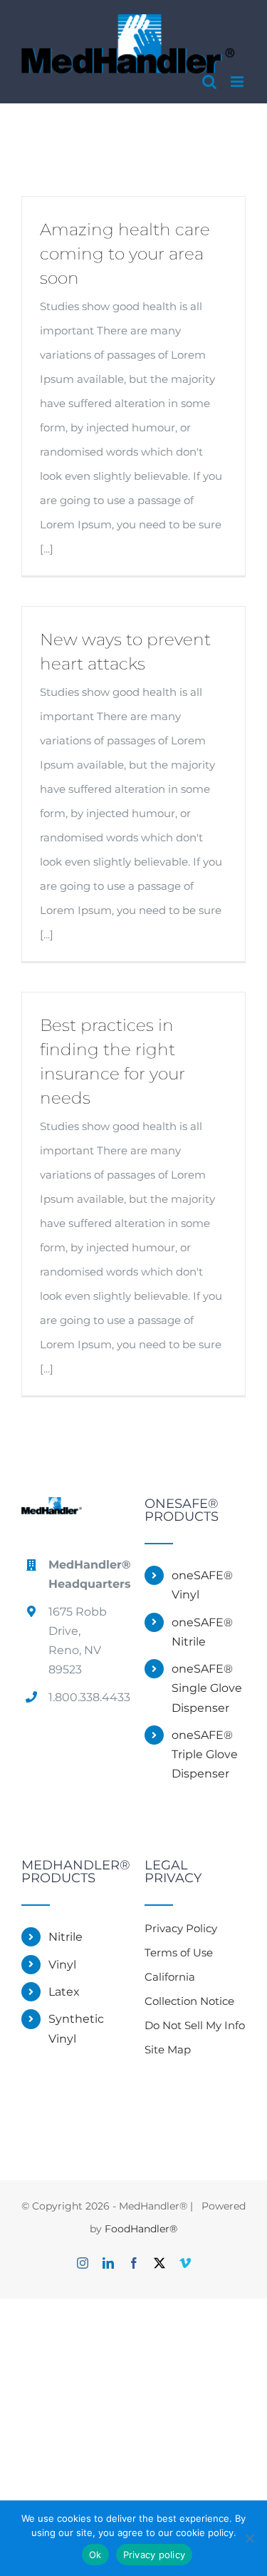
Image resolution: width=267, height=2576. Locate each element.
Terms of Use (179, 1952)
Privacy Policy (181, 1928)
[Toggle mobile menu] (238, 82)
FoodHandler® (141, 2229)
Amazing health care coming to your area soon (125, 254)
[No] (249, 2538)
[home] (52, 1509)
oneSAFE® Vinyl (202, 1585)
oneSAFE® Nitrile (202, 1632)
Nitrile (66, 1937)
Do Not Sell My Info (195, 2025)
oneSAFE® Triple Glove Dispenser (205, 1754)
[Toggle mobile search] (209, 82)
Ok (95, 2555)
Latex (64, 1992)
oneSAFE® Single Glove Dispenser (207, 1688)
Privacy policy (155, 2555)
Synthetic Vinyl (76, 2028)
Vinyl (62, 1965)
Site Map (168, 2049)
